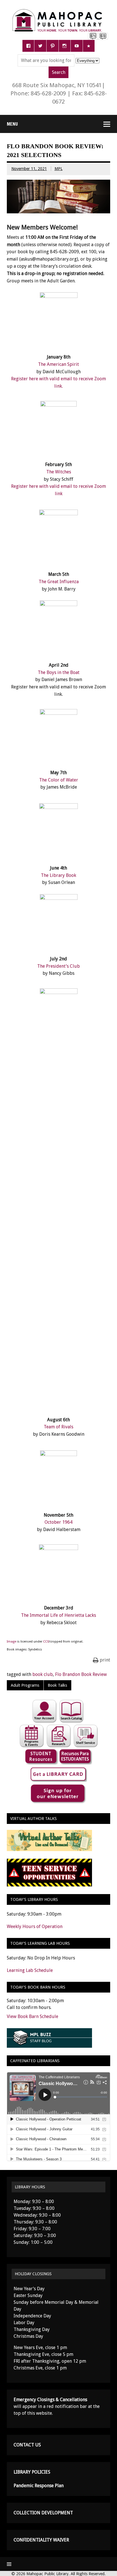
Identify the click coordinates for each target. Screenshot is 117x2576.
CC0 (46, 1642)
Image (12, 1642)
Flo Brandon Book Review (81, 1674)
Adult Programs (25, 1685)
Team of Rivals (58, 1427)
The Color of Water (59, 780)
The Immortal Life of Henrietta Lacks (58, 1615)
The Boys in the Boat (59, 672)
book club (43, 1674)
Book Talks (57, 1685)
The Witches (59, 472)
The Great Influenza (59, 582)
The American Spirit (58, 364)
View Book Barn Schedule (33, 2016)
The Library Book (58, 875)
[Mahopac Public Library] (59, 11)
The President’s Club (58, 966)
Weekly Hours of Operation (35, 1926)
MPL (58, 169)
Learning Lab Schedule (30, 1970)
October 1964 (58, 1522)
